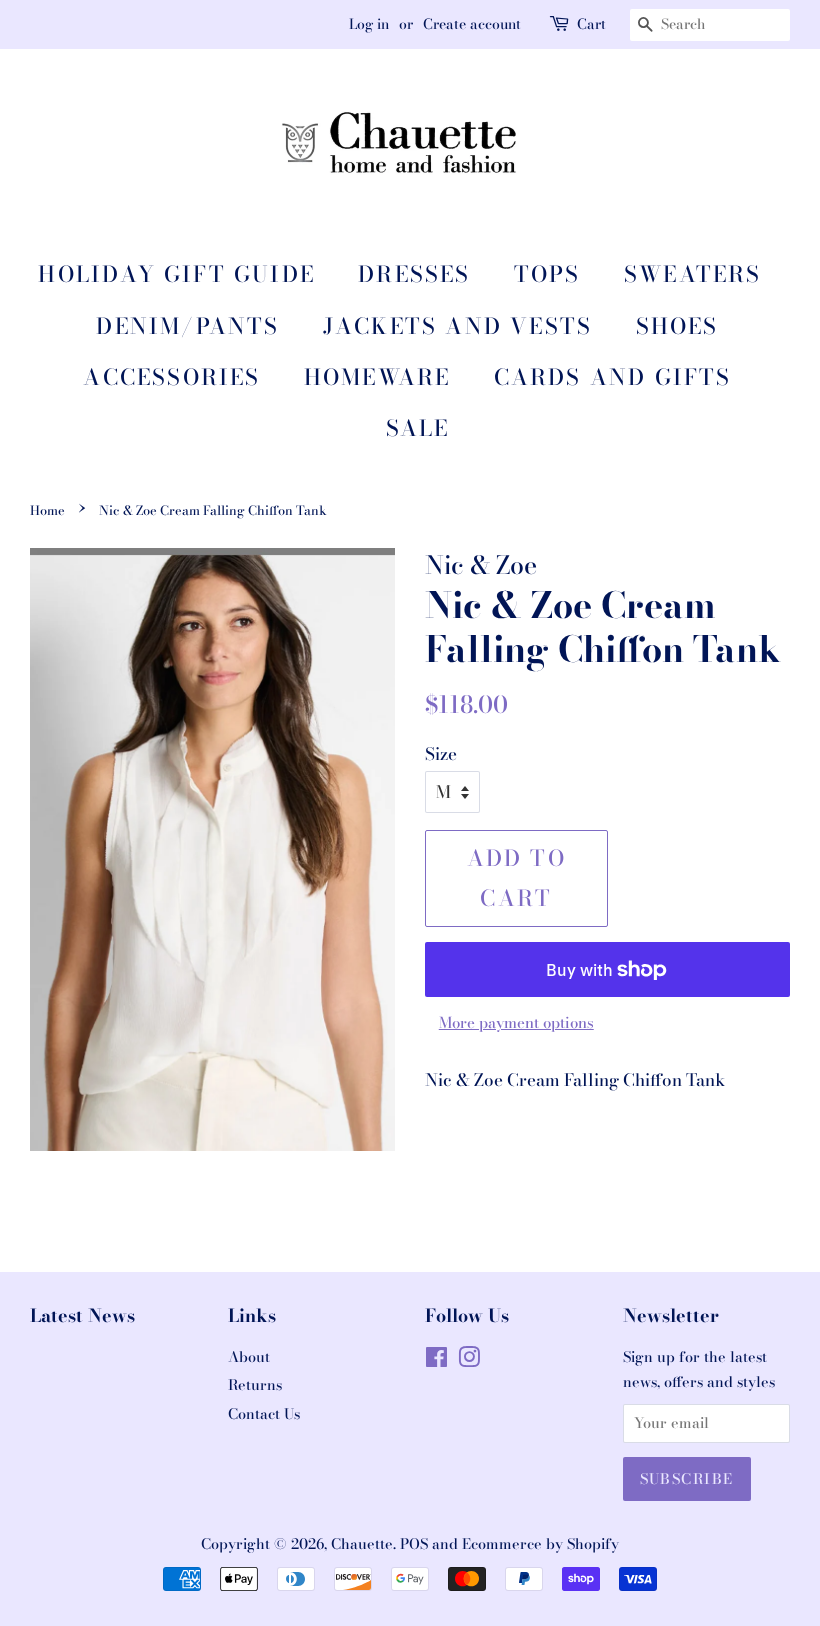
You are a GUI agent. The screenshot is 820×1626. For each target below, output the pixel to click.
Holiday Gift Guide (176, 274)
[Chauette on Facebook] (436, 1361)
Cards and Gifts (613, 377)
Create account (472, 24)
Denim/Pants (187, 326)
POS (414, 1544)
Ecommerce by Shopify (540, 1544)
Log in (369, 24)
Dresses (414, 274)
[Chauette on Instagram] (469, 1361)
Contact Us (264, 1414)
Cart (591, 24)
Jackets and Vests (457, 326)
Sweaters (693, 274)
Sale (418, 428)
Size (441, 754)
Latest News (82, 1315)
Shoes (677, 326)
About (249, 1357)
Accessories (171, 377)
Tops (547, 274)
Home (47, 510)
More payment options (516, 1022)
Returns (255, 1385)
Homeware (377, 377)
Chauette (362, 1544)
